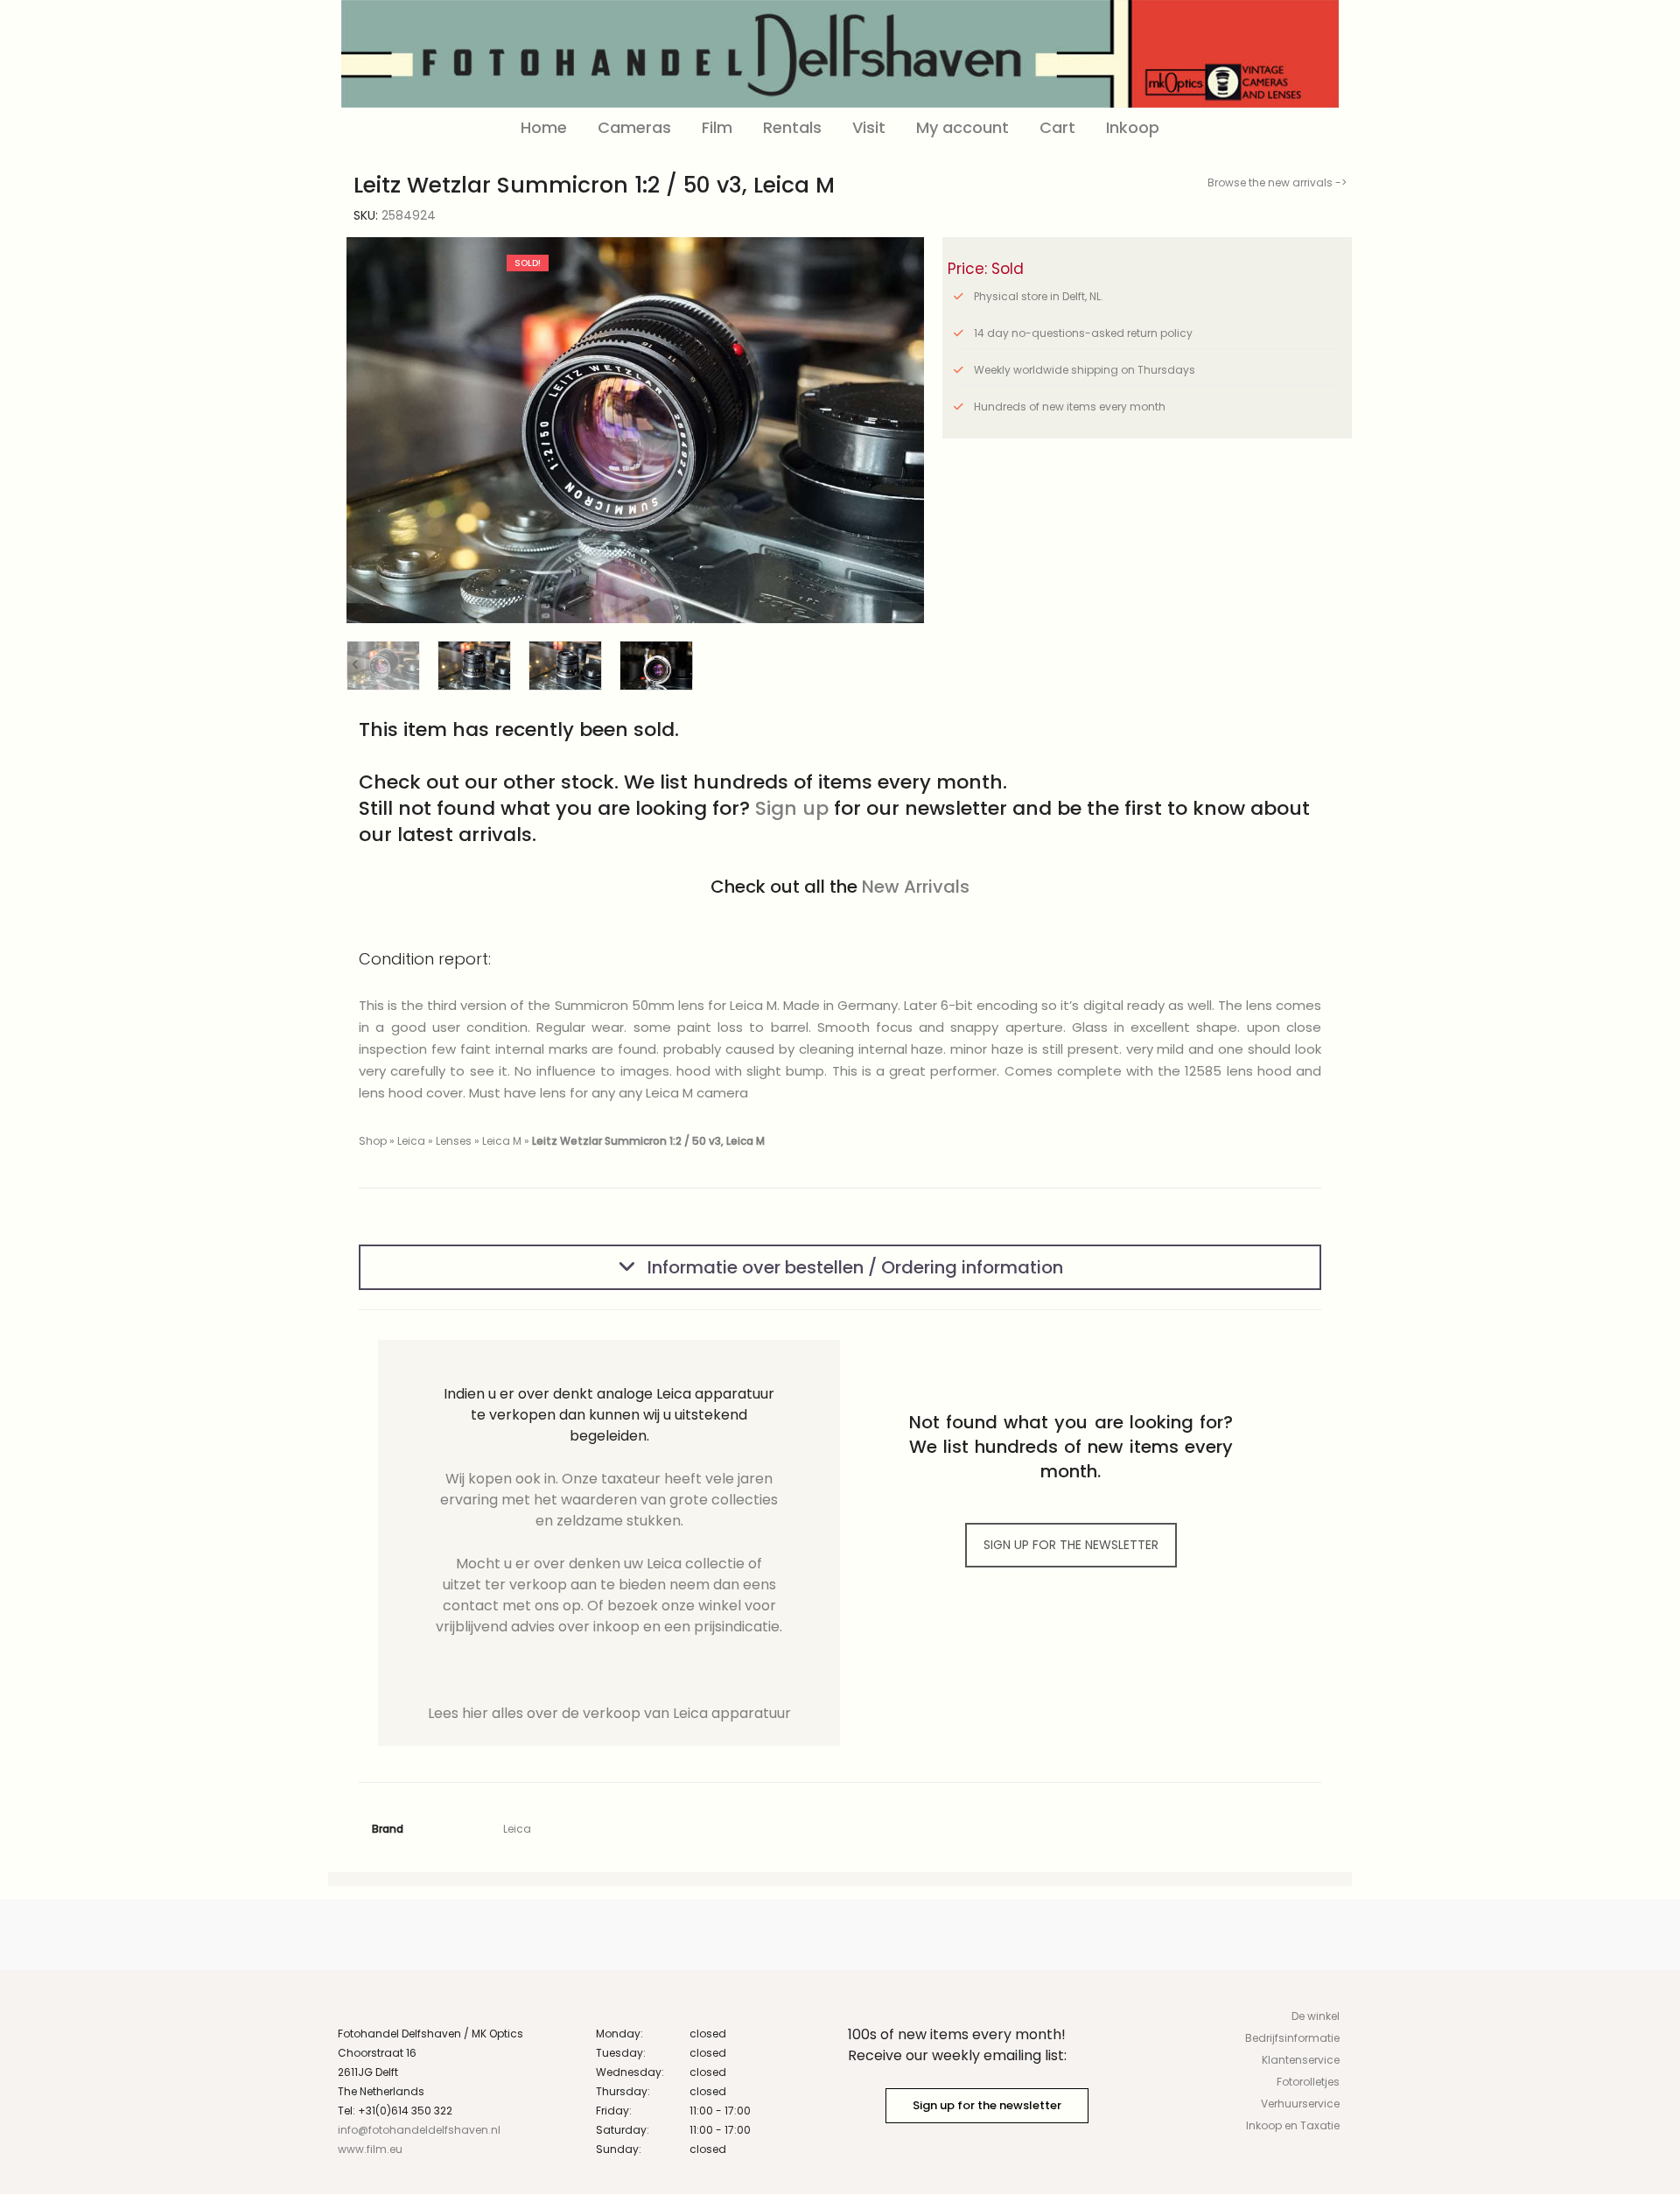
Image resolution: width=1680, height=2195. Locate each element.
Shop (373, 1141)
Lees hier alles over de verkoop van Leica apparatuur (609, 1713)
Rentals (792, 127)
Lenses (454, 1141)
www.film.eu (370, 2149)
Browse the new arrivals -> (1277, 182)
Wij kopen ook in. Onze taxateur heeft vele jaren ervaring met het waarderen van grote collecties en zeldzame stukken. (609, 1500)
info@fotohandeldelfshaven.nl (419, 2130)
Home (544, 127)
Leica (411, 1141)
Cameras (634, 127)
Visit (869, 127)
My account (962, 127)
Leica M (502, 1141)
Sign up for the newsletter (987, 2105)
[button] (897, 430)
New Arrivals (916, 887)
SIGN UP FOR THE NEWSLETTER (1071, 1545)
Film (717, 127)
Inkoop (1133, 127)
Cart (1057, 127)
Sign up (792, 808)
